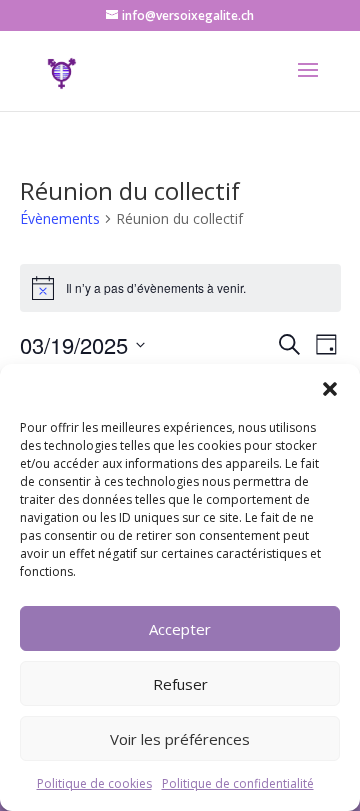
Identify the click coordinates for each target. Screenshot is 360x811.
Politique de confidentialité (238, 783)
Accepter (180, 629)
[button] (330, 389)
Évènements (60, 218)
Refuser (180, 684)
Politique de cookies (94, 783)
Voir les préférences (180, 739)
